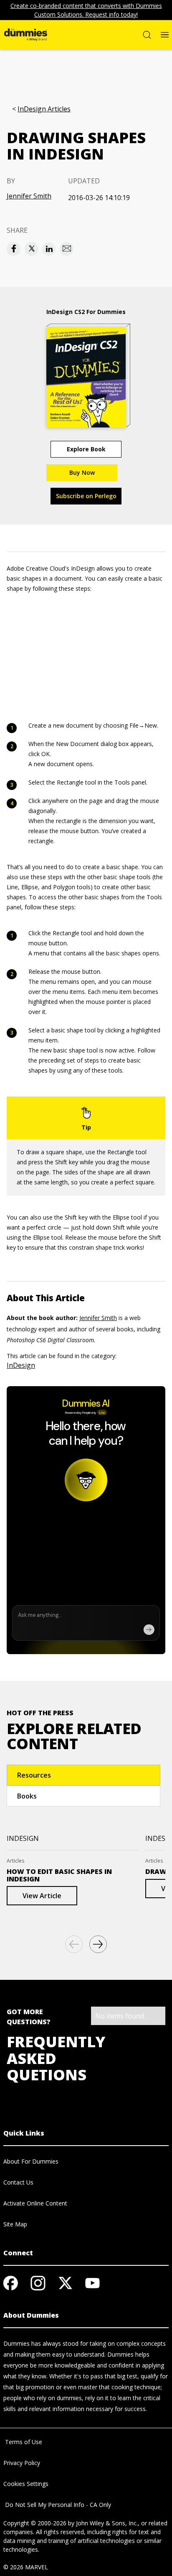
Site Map (15, 2224)
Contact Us (18, 2182)
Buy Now (82, 472)
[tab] (83, 1775)
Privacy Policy (22, 2463)
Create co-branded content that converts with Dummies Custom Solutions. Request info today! (86, 10)
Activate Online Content (35, 2203)
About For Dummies (31, 2161)
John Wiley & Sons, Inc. (107, 2523)
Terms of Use (23, 2442)
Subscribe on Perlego (86, 496)
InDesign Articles (44, 109)
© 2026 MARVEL (26, 2567)
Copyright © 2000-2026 (35, 2523)
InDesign (21, 1365)
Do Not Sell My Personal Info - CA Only (57, 2505)
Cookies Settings (26, 2484)
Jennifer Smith (29, 196)
